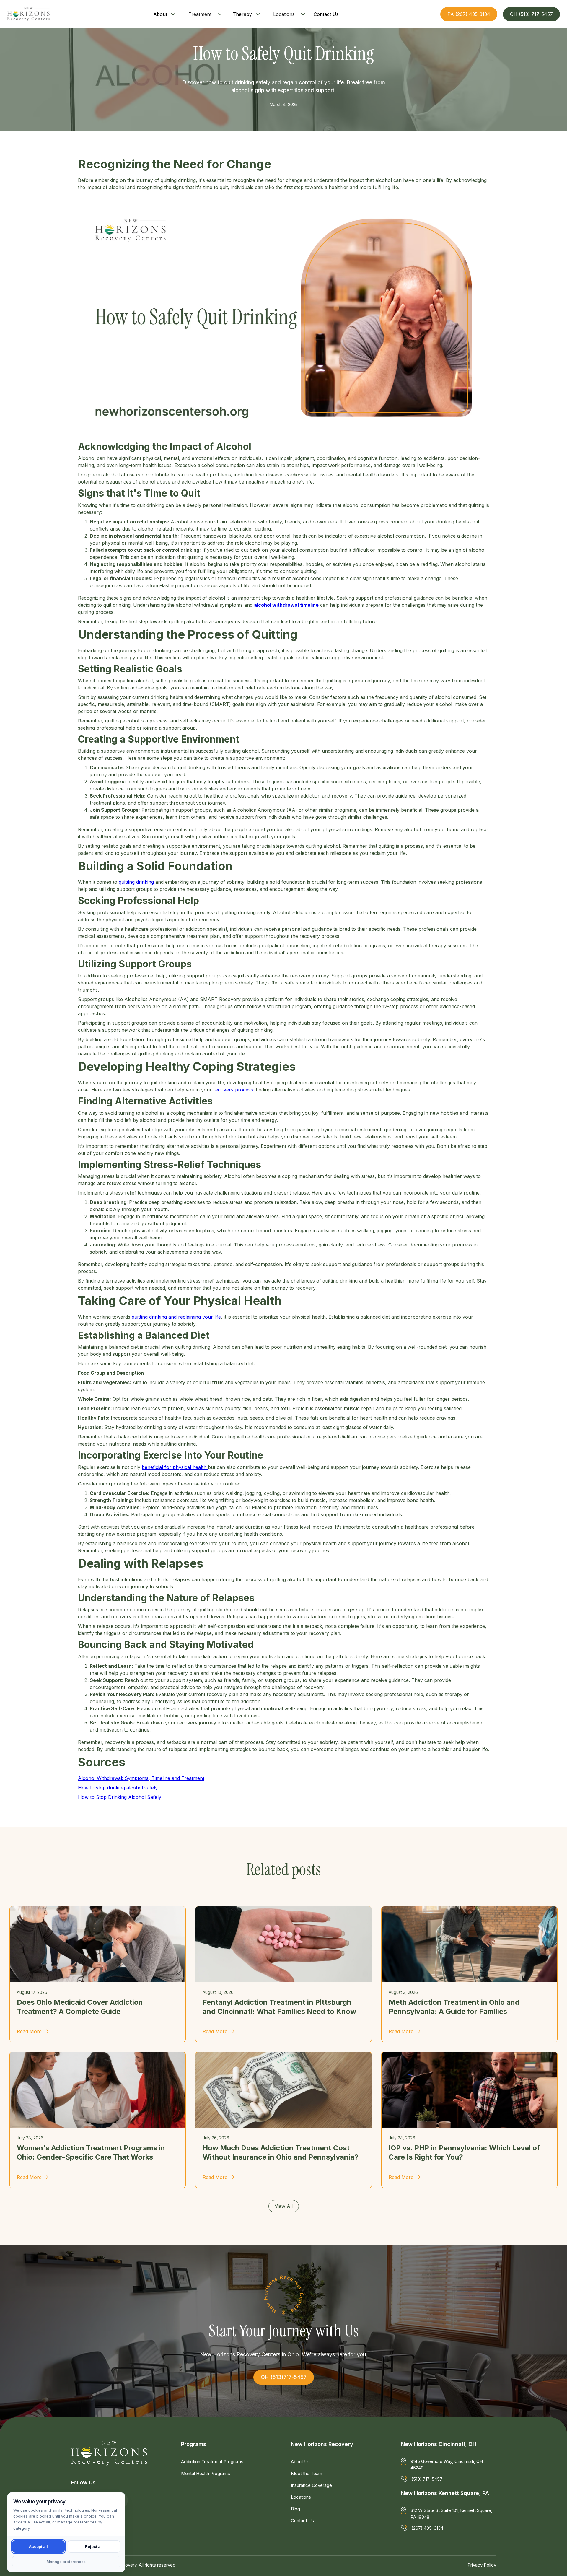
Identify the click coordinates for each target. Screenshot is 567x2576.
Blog (295, 2509)
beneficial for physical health (175, 1467)
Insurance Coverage (311, 2485)
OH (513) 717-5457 (531, 14)
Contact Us (302, 2521)
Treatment (200, 14)
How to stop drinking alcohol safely (118, 1788)
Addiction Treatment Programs (212, 2462)
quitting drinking (136, 882)
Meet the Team (307, 2473)
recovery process (233, 1090)
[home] (28, 14)
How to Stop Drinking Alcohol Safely (120, 1797)
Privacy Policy (482, 2565)
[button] (165, 14)
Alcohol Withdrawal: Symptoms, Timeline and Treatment (141, 1778)
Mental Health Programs (206, 2473)
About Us (300, 2462)
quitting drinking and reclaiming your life (176, 1317)
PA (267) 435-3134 (469, 14)
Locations (284, 14)
